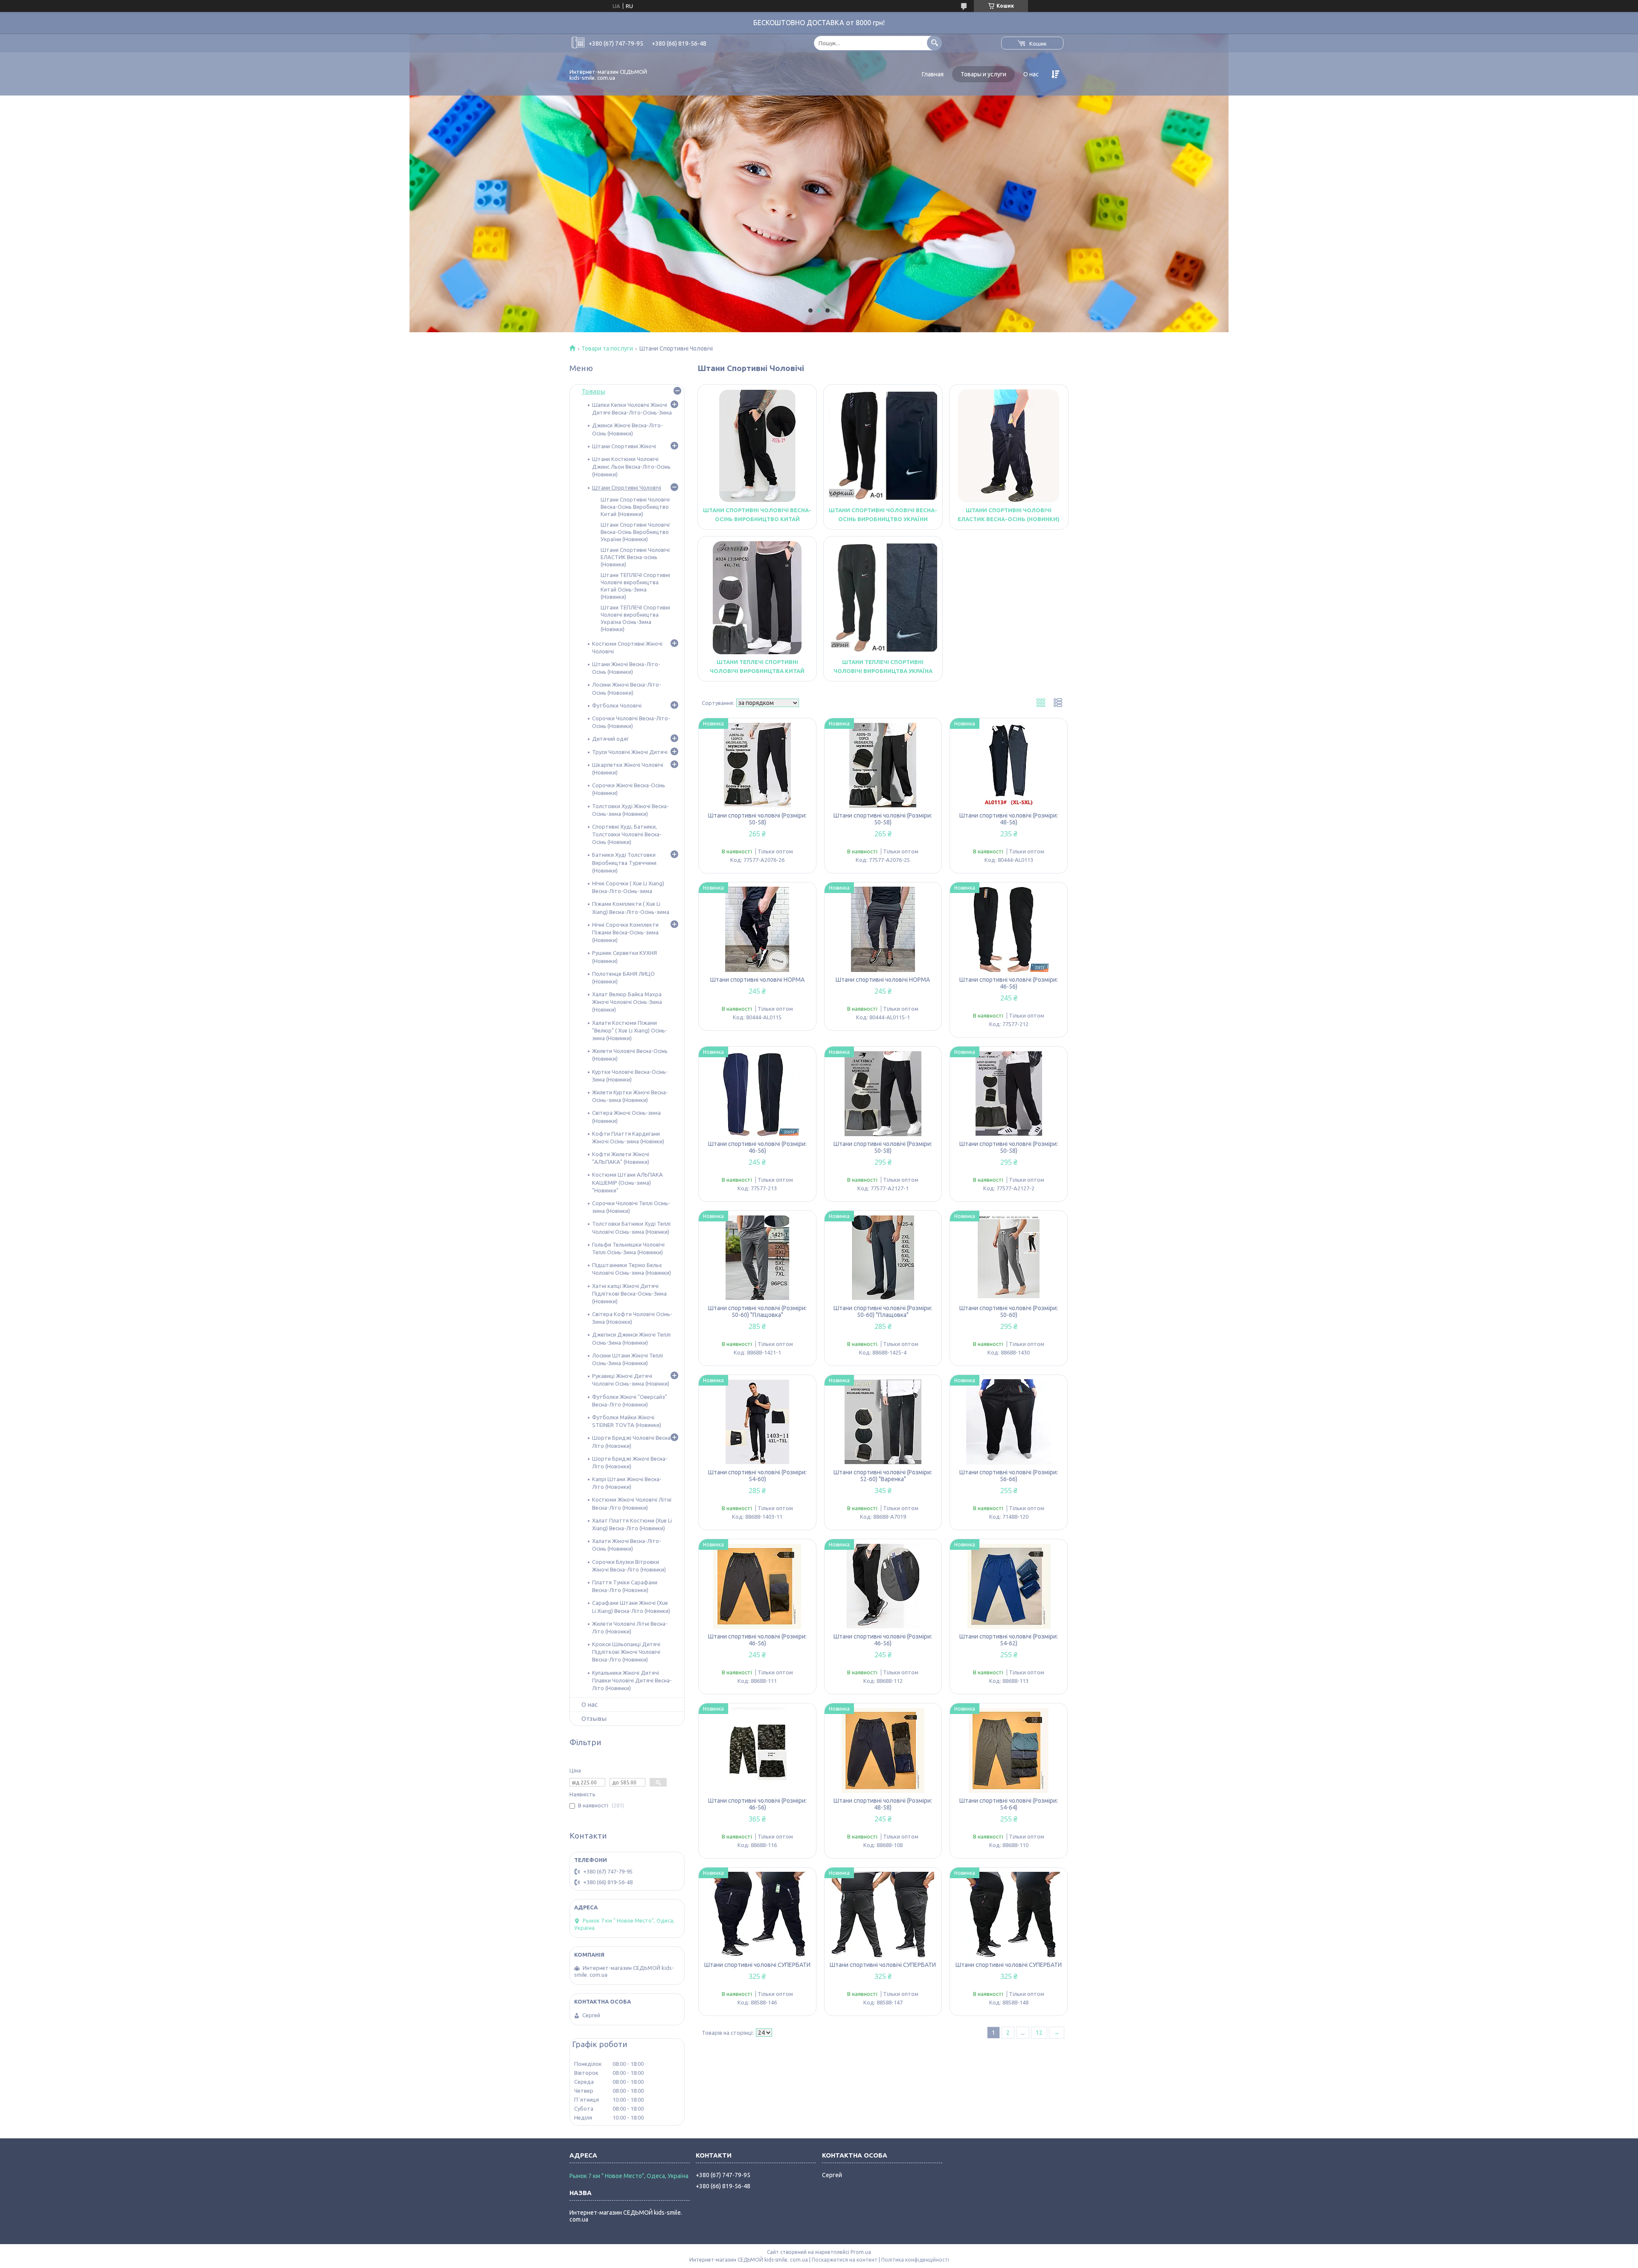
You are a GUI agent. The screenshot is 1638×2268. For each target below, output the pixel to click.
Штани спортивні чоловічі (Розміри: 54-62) (1009, 1640)
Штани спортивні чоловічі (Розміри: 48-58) (883, 1804)
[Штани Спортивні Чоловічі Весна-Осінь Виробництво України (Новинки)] (883, 446)
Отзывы (594, 1718)
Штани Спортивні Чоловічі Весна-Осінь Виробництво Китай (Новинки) (757, 519)
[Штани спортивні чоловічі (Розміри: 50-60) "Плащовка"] (757, 1258)
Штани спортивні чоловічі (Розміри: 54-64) (1009, 1804)
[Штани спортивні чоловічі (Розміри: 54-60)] (757, 1422)
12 (1039, 2033)
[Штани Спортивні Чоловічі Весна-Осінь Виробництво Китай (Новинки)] (757, 446)
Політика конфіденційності (915, 2260)
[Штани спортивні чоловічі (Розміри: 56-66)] (1009, 1422)
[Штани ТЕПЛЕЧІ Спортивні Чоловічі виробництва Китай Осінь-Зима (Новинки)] (757, 597)
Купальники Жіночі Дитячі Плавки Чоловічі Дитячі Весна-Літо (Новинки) (632, 1680)
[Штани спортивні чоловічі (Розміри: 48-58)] (883, 1750)
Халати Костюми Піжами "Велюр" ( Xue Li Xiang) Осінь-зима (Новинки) (630, 1030)
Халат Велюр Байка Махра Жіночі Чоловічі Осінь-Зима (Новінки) (627, 1002)
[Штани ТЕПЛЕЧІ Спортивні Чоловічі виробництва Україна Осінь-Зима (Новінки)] (883, 597)
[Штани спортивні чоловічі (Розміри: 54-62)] (1009, 1586)
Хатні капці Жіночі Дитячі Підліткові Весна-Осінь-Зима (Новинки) (629, 1294)
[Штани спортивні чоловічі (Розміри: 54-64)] (1009, 1750)
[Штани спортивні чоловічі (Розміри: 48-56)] (1009, 765)
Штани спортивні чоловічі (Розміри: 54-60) (757, 1476)
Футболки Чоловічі (617, 705)
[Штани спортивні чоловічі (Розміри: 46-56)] (1009, 929)
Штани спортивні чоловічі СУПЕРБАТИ (757, 1965)
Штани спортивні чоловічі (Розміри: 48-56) (1009, 819)
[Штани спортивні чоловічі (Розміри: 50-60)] (1009, 1258)
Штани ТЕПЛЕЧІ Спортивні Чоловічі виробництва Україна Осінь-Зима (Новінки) (883, 671)
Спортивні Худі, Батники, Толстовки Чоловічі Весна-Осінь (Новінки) (627, 834)
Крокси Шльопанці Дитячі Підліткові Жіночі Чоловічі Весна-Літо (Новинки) (626, 1652)
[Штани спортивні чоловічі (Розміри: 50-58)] (757, 765)
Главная (933, 74)
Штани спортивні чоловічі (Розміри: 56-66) (1009, 1476)
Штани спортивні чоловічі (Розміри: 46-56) (1009, 983)
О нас (1031, 74)
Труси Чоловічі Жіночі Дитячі (630, 752)
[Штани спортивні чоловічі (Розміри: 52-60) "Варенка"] (883, 1422)
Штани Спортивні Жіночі (624, 446)
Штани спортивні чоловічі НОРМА (757, 980)
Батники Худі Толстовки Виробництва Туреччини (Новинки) (624, 862)
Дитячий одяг (610, 739)
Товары (593, 391)
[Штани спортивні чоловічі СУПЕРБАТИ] (757, 1914)
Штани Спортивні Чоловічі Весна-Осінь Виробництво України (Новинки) (883, 519)
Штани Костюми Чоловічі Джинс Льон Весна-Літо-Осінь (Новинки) (631, 467)
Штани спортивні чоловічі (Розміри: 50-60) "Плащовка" (757, 1311)
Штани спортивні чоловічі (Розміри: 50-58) (757, 819)
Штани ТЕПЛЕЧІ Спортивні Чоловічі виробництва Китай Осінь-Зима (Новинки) (757, 671)
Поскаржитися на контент (845, 2260)
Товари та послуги (607, 348)
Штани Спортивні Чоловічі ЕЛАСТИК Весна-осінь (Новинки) (635, 557)
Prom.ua (861, 2252)
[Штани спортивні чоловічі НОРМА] (757, 929)
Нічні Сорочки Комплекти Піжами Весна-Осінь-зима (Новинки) (625, 932)
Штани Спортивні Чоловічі (627, 487)
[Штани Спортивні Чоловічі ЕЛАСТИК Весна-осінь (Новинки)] (1009, 446)
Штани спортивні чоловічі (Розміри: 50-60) (1009, 1311)
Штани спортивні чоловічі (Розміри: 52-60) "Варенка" (883, 1476)
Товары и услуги (983, 74)
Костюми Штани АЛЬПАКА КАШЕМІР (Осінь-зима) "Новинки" (627, 1182)
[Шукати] (934, 43)
